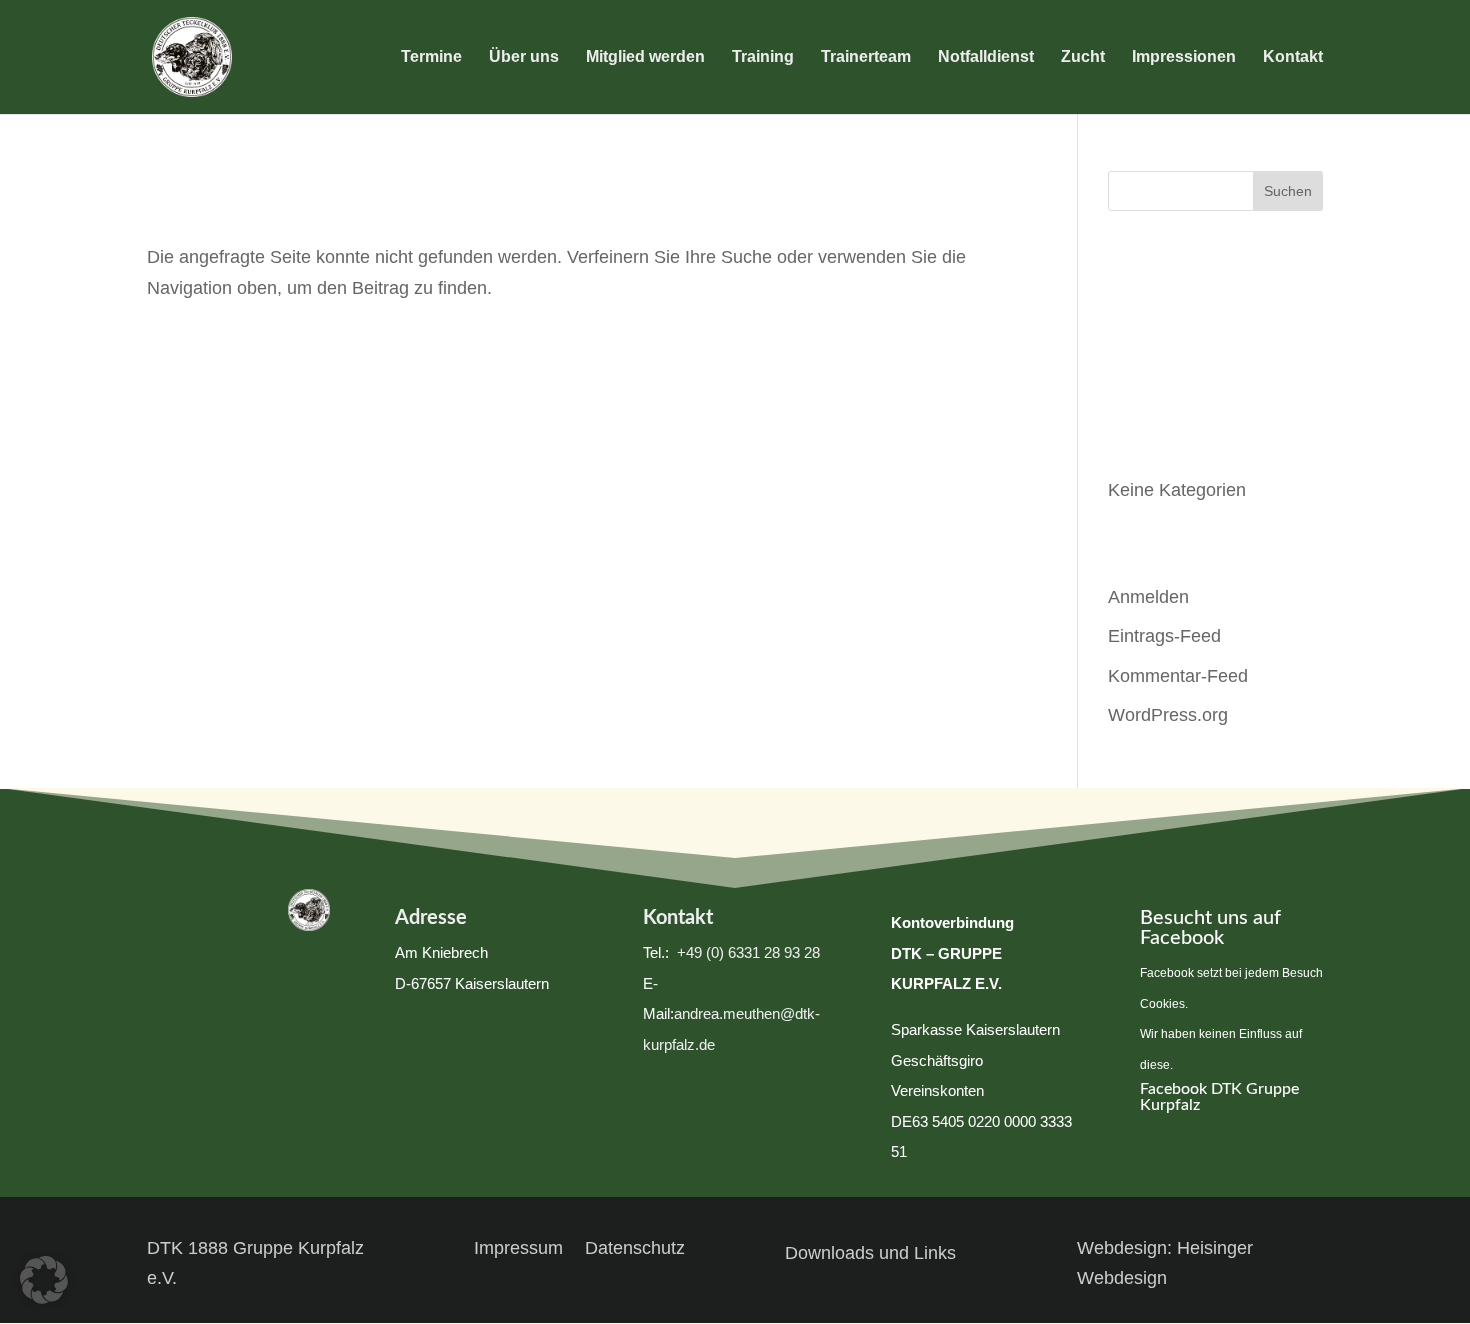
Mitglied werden (645, 57)
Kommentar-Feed (1178, 676)
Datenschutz (635, 1249)
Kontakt (1293, 57)
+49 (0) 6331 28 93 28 (746, 952)
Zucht (1083, 57)
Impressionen (1184, 57)
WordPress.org (1168, 715)
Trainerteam (866, 57)
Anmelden (1148, 597)
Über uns (524, 57)
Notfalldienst (986, 57)
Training (763, 57)
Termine (431, 57)
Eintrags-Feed (1164, 636)
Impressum (518, 1249)
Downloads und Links (870, 1253)
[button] (44, 1280)
